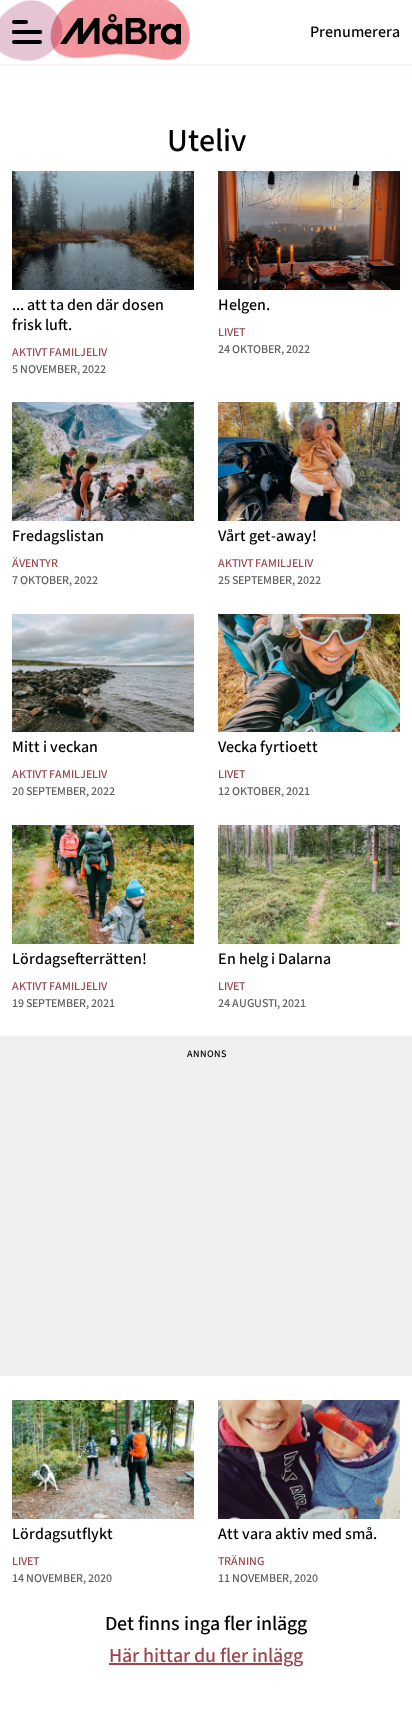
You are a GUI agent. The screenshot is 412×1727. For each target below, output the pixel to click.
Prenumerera (355, 32)
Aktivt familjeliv (59, 352)
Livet (231, 332)
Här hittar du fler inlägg (206, 1656)
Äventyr (35, 563)
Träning (241, 1561)
